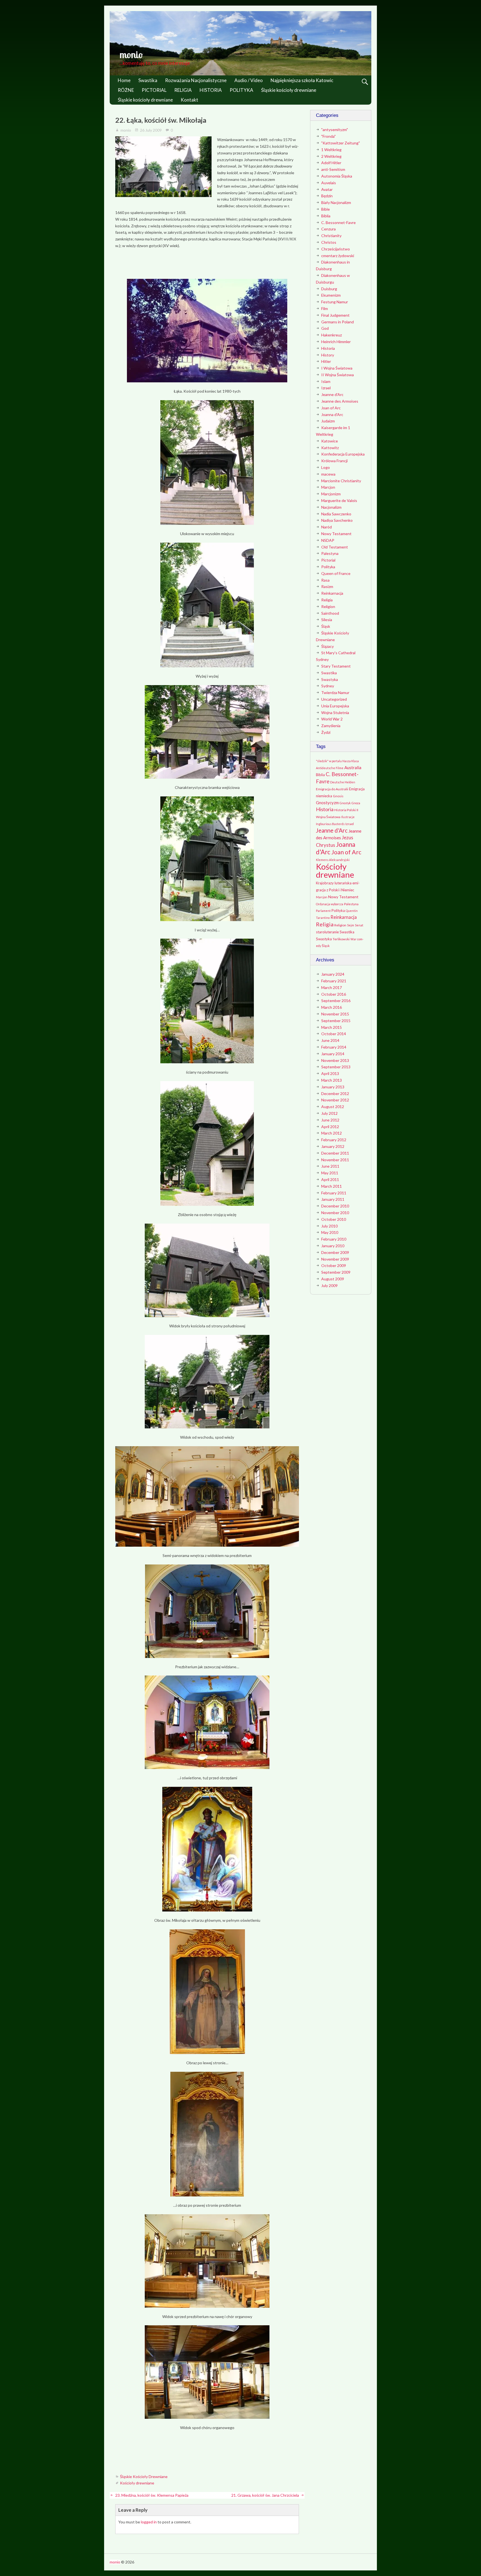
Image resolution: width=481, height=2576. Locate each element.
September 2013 (336, 1067)
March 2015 (332, 1027)
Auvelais (329, 183)
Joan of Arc (331, 408)
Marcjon (328, 487)
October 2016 (334, 994)
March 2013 (332, 1080)
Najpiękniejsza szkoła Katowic (302, 80)
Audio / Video (249, 80)
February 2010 (334, 1239)
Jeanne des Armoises (340, 401)
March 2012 (332, 1133)
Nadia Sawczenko (336, 514)
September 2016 (336, 1001)
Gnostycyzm (327, 803)
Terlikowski (341, 939)
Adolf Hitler (331, 163)
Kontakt (189, 100)
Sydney (328, 686)
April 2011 (330, 1179)
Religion (328, 607)
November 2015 (335, 1014)
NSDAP (328, 540)
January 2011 (333, 1199)
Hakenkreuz (332, 335)
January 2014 (333, 1054)
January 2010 (333, 1246)
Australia (353, 767)
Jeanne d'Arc (332, 394)
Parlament (323, 911)
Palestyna (330, 553)
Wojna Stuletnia (335, 713)
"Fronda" (328, 136)
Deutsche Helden (343, 782)
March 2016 (332, 1007)
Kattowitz (330, 448)
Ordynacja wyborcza (330, 904)
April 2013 (330, 1073)
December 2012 (335, 1093)
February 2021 (334, 981)
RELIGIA (183, 90)
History (328, 355)
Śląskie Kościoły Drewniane (144, 2477)
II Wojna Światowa (338, 375)
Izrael (326, 388)
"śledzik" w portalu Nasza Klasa (337, 761)
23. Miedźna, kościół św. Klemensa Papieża (152, 2495)
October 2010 (334, 1219)
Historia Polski (345, 810)
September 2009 (336, 1272)
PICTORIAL (154, 90)
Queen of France (336, 573)
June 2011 (330, 1166)
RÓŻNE (126, 90)
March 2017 (332, 987)
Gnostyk (345, 803)
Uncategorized (334, 699)
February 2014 (334, 1047)
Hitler (326, 361)
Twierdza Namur (335, 692)
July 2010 (329, 1226)
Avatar (327, 189)
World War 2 (332, 719)
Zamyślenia (331, 726)
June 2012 (330, 1120)
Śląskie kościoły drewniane (289, 90)
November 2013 (335, 1060)
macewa (328, 474)
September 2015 (336, 1021)
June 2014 (330, 1040)
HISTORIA (211, 90)
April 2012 (330, 1127)
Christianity (331, 236)
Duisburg (329, 289)
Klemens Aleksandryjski (333, 860)
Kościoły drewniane (137, 2483)
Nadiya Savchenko (337, 520)
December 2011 (335, 1153)
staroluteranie (327, 932)
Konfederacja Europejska (343, 454)
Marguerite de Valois (339, 500)
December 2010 (335, 1206)
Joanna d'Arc (332, 414)
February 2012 (334, 1140)
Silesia (327, 620)
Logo (326, 467)
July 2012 (329, 1113)
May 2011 (330, 1173)
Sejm (351, 925)
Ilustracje (348, 817)
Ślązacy (327, 646)
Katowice (330, 441)
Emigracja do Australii (332, 789)
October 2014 (334, 1034)
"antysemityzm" (335, 130)
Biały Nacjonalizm (336, 202)
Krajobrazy (325, 883)
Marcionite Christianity (341, 481)
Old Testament (335, 547)
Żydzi (326, 732)
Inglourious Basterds (330, 824)
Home (124, 80)
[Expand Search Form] (365, 82)
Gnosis (338, 796)
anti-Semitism (333, 169)
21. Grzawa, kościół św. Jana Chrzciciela (265, 2495)
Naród (327, 527)
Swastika (148, 80)
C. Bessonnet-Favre (338, 222)
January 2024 (333, 974)
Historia (328, 348)
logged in (149, 2522)
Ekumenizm (331, 295)
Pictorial (328, 560)
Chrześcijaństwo (336, 249)
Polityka (328, 567)
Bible (326, 209)
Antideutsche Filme (330, 768)
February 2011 (334, 1193)
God (325, 328)
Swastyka (330, 679)
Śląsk (326, 626)
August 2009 (333, 1279)
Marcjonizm (331, 494)
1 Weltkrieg (331, 150)
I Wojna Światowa (337, 368)
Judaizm (328, 421)
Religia (327, 600)
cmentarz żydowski (338, 256)
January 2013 (333, 1087)
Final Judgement (335, 315)
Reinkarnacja (332, 593)
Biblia (326, 216)
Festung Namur (335, 302)
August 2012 (333, 1107)
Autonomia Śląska (337, 176)
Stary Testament (336, 666)
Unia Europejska (335, 706)
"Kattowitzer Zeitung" (341, 143)
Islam (326, 381)
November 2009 (335, 1259)
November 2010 (335, 1213)
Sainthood (330, 613)
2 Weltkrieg (331, 156)
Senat (359, 925)
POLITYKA (241, 90)
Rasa (325, 580)
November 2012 (335, 1100)
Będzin (327, 196)
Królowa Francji (334, 461)
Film (325, 308)
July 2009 (329, 1285)
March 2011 (332, 1186)
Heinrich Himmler (336, 342)
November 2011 (335, 1160)
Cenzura (328, 229)
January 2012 (333, 1146)
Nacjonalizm (331, 507)
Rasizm (327, 586)
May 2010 (330, 1232)
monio (131, 55)
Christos (329, 242)
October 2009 (334, 1265)
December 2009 (335, 1252)
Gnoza (356, 803)
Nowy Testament (336, 534)
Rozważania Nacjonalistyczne (196, 80)
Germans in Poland (338, 322)
